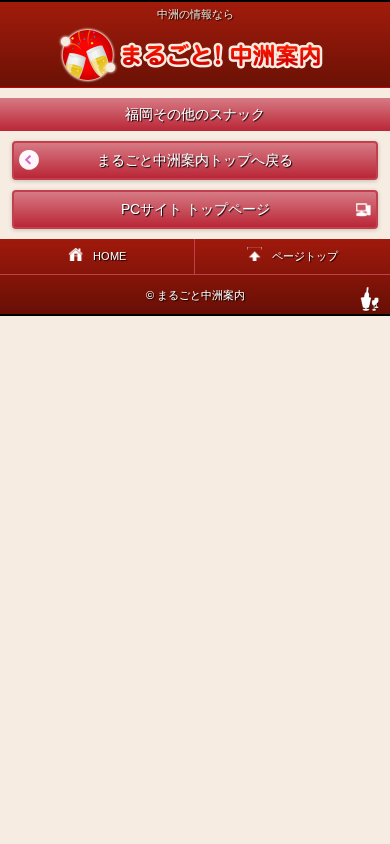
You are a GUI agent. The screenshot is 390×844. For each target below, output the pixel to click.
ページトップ (305, 256)
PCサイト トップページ (195, 209)
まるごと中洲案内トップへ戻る (153, 160)
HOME (109, 256)
